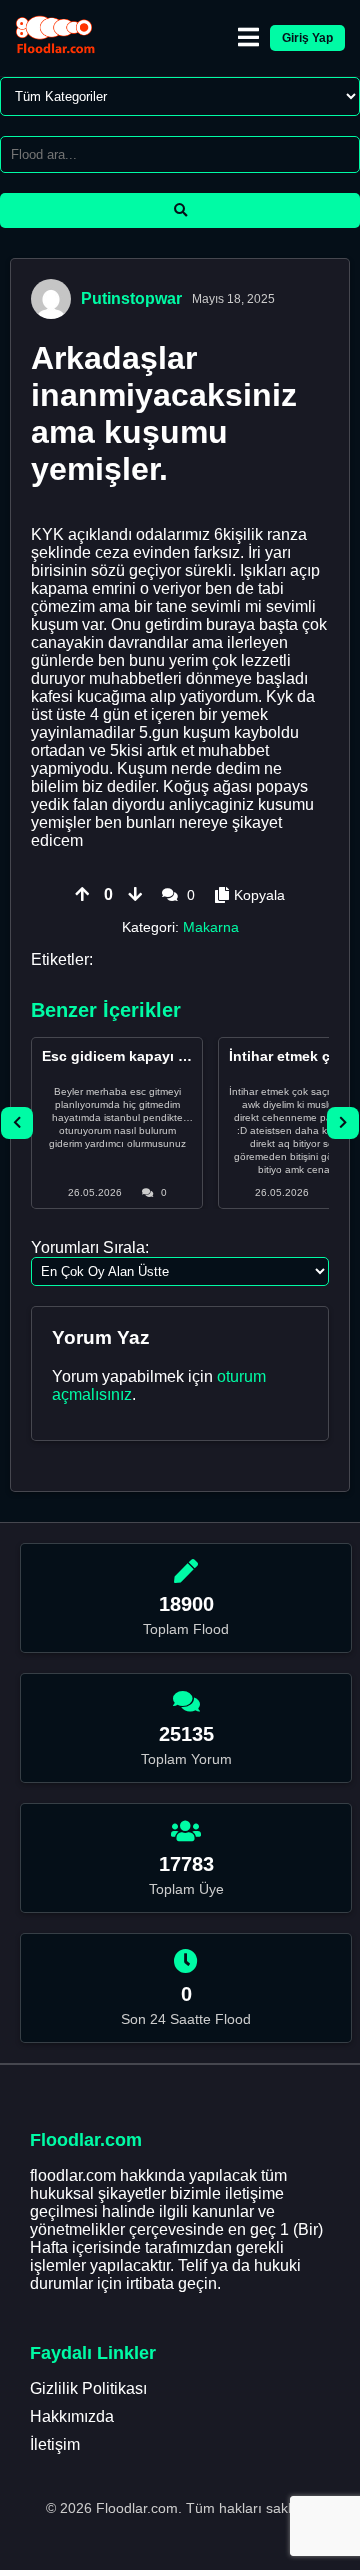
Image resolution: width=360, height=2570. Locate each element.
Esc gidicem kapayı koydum (137, 1056)
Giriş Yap (307, 38)
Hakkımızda (72, 2416)
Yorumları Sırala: (90, 1247)
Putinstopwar (131, 298)
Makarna (211, 927)
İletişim (55, 2444)
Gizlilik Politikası (88, 2388)
